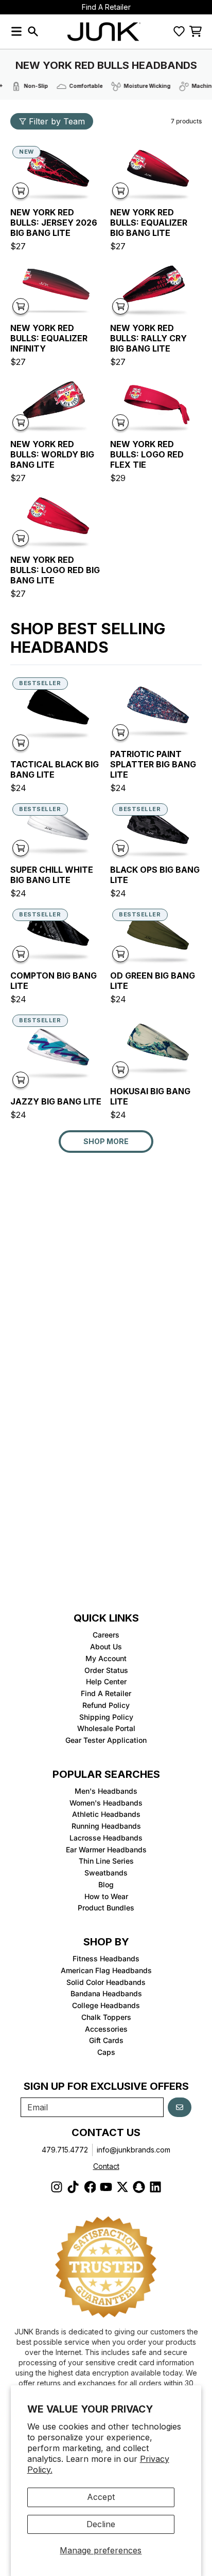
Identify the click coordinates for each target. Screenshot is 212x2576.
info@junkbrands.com (134, 2150)
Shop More (106, 1141)
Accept (101, 2497)
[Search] (33, 31)
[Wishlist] (179, 31)
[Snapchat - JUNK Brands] (139, 2187)
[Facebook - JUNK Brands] (90, 2187)
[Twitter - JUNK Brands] (122, 2187)
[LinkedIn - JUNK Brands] (155, 2187)
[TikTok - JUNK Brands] (73, 2187)
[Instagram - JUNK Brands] (57, 2187)
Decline (101, 2524)
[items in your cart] (196, 31)
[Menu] (16, 31)
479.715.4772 (65, 2150)
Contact (106, 2166)
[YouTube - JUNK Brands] (106, 2187)
